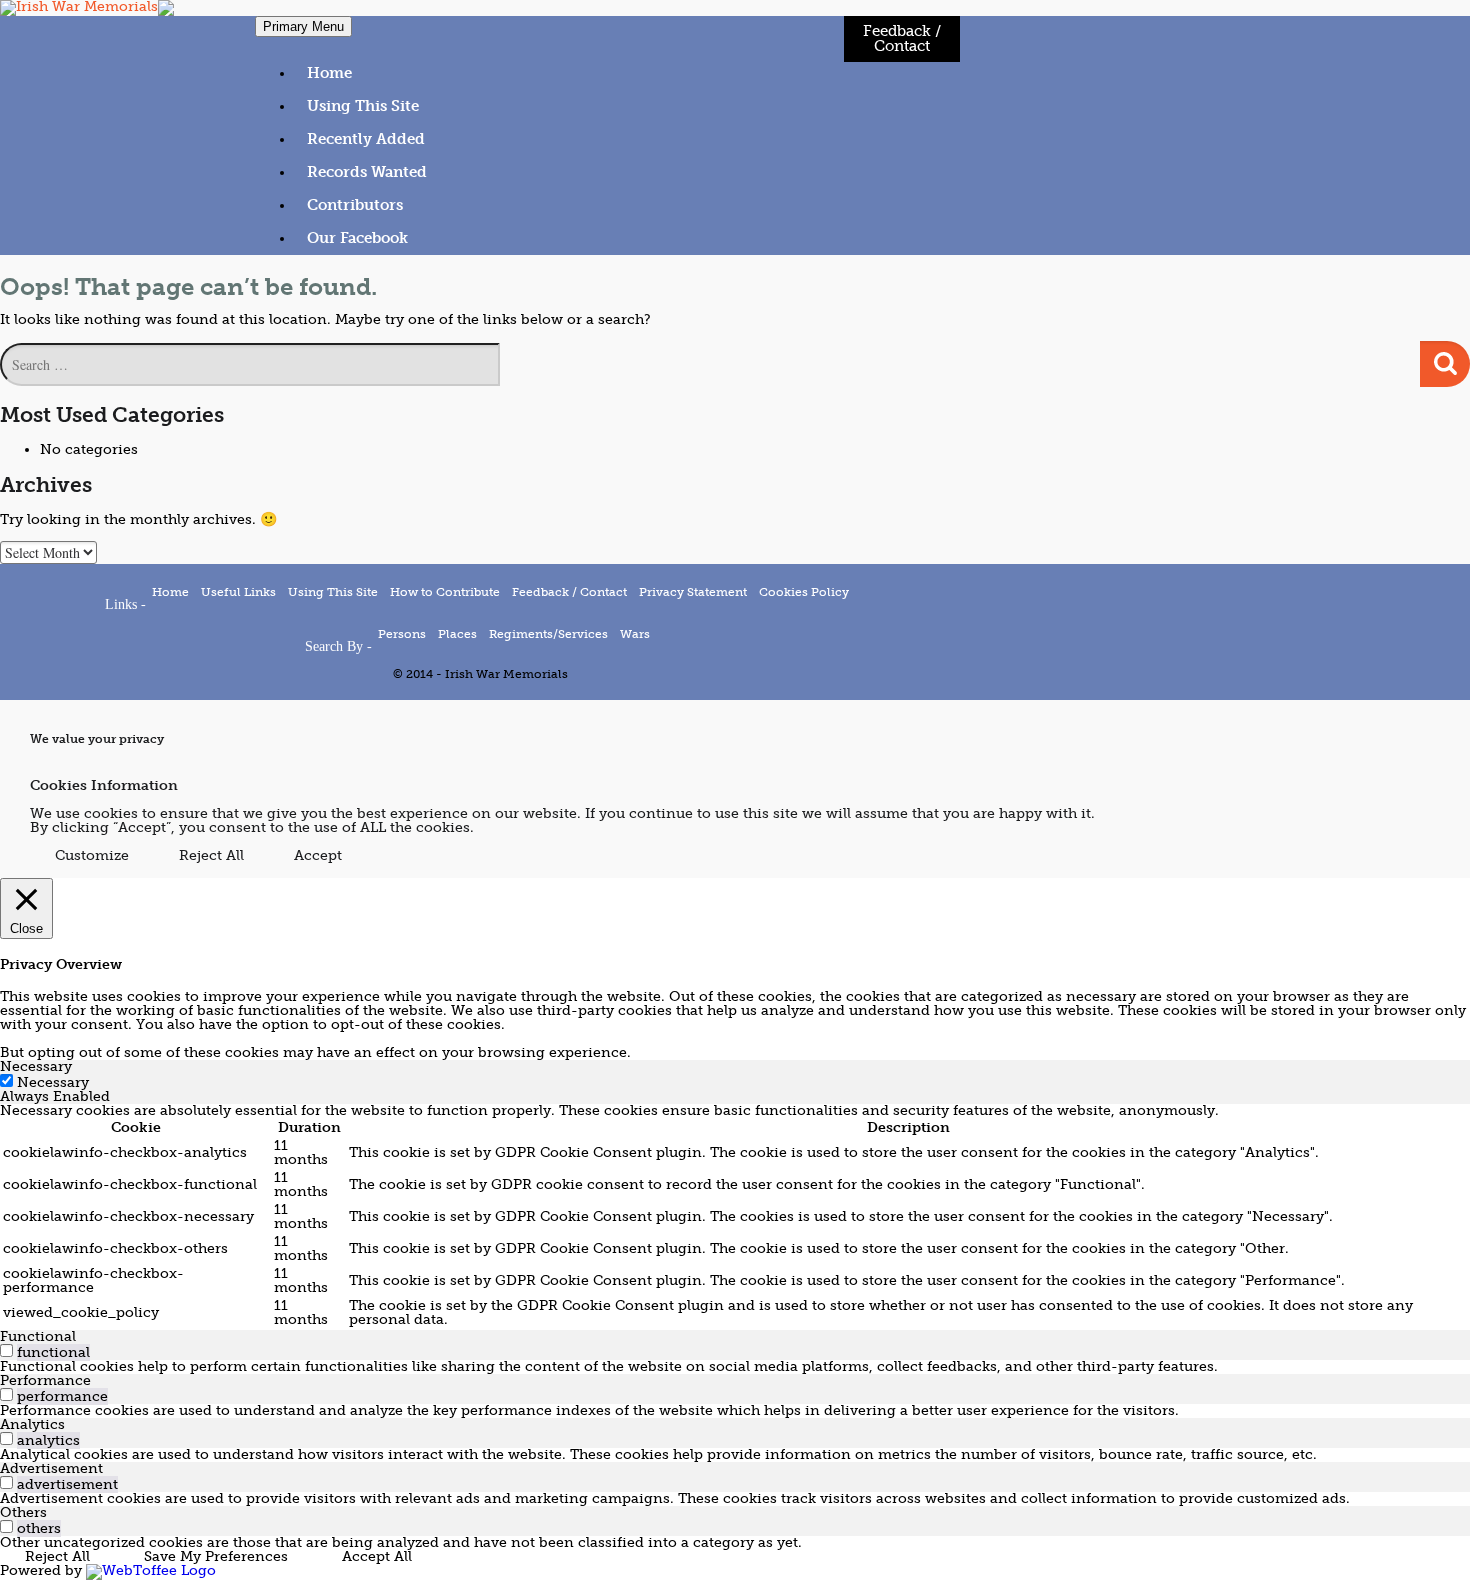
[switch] (6, 1350)
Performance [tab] (45, 1380)
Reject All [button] (211, 855)
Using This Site (363, 106)
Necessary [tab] (36, 1066)
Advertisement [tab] (51, 1468)
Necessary (53, 1082)
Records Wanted (367, 172)
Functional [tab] (38, 1336)
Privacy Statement (693, 592)
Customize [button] (92, 855)
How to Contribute (445, 592)
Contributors (355, 205)
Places (457, 634)
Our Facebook (357, 238)
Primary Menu (303, 26)
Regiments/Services (548, 634)
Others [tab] (23, 1512)
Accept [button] (318, 855)
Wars (635, 634)
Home (329, 73)
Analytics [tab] (32, 1424)
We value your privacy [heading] (97, 740)
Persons (402, 634)
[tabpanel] (735, 1217)
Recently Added (366, 139)
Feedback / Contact (902, 38)
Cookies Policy (804, 592)
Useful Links (238, 592)
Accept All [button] (377, 1556)
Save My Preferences (216, 1556)
